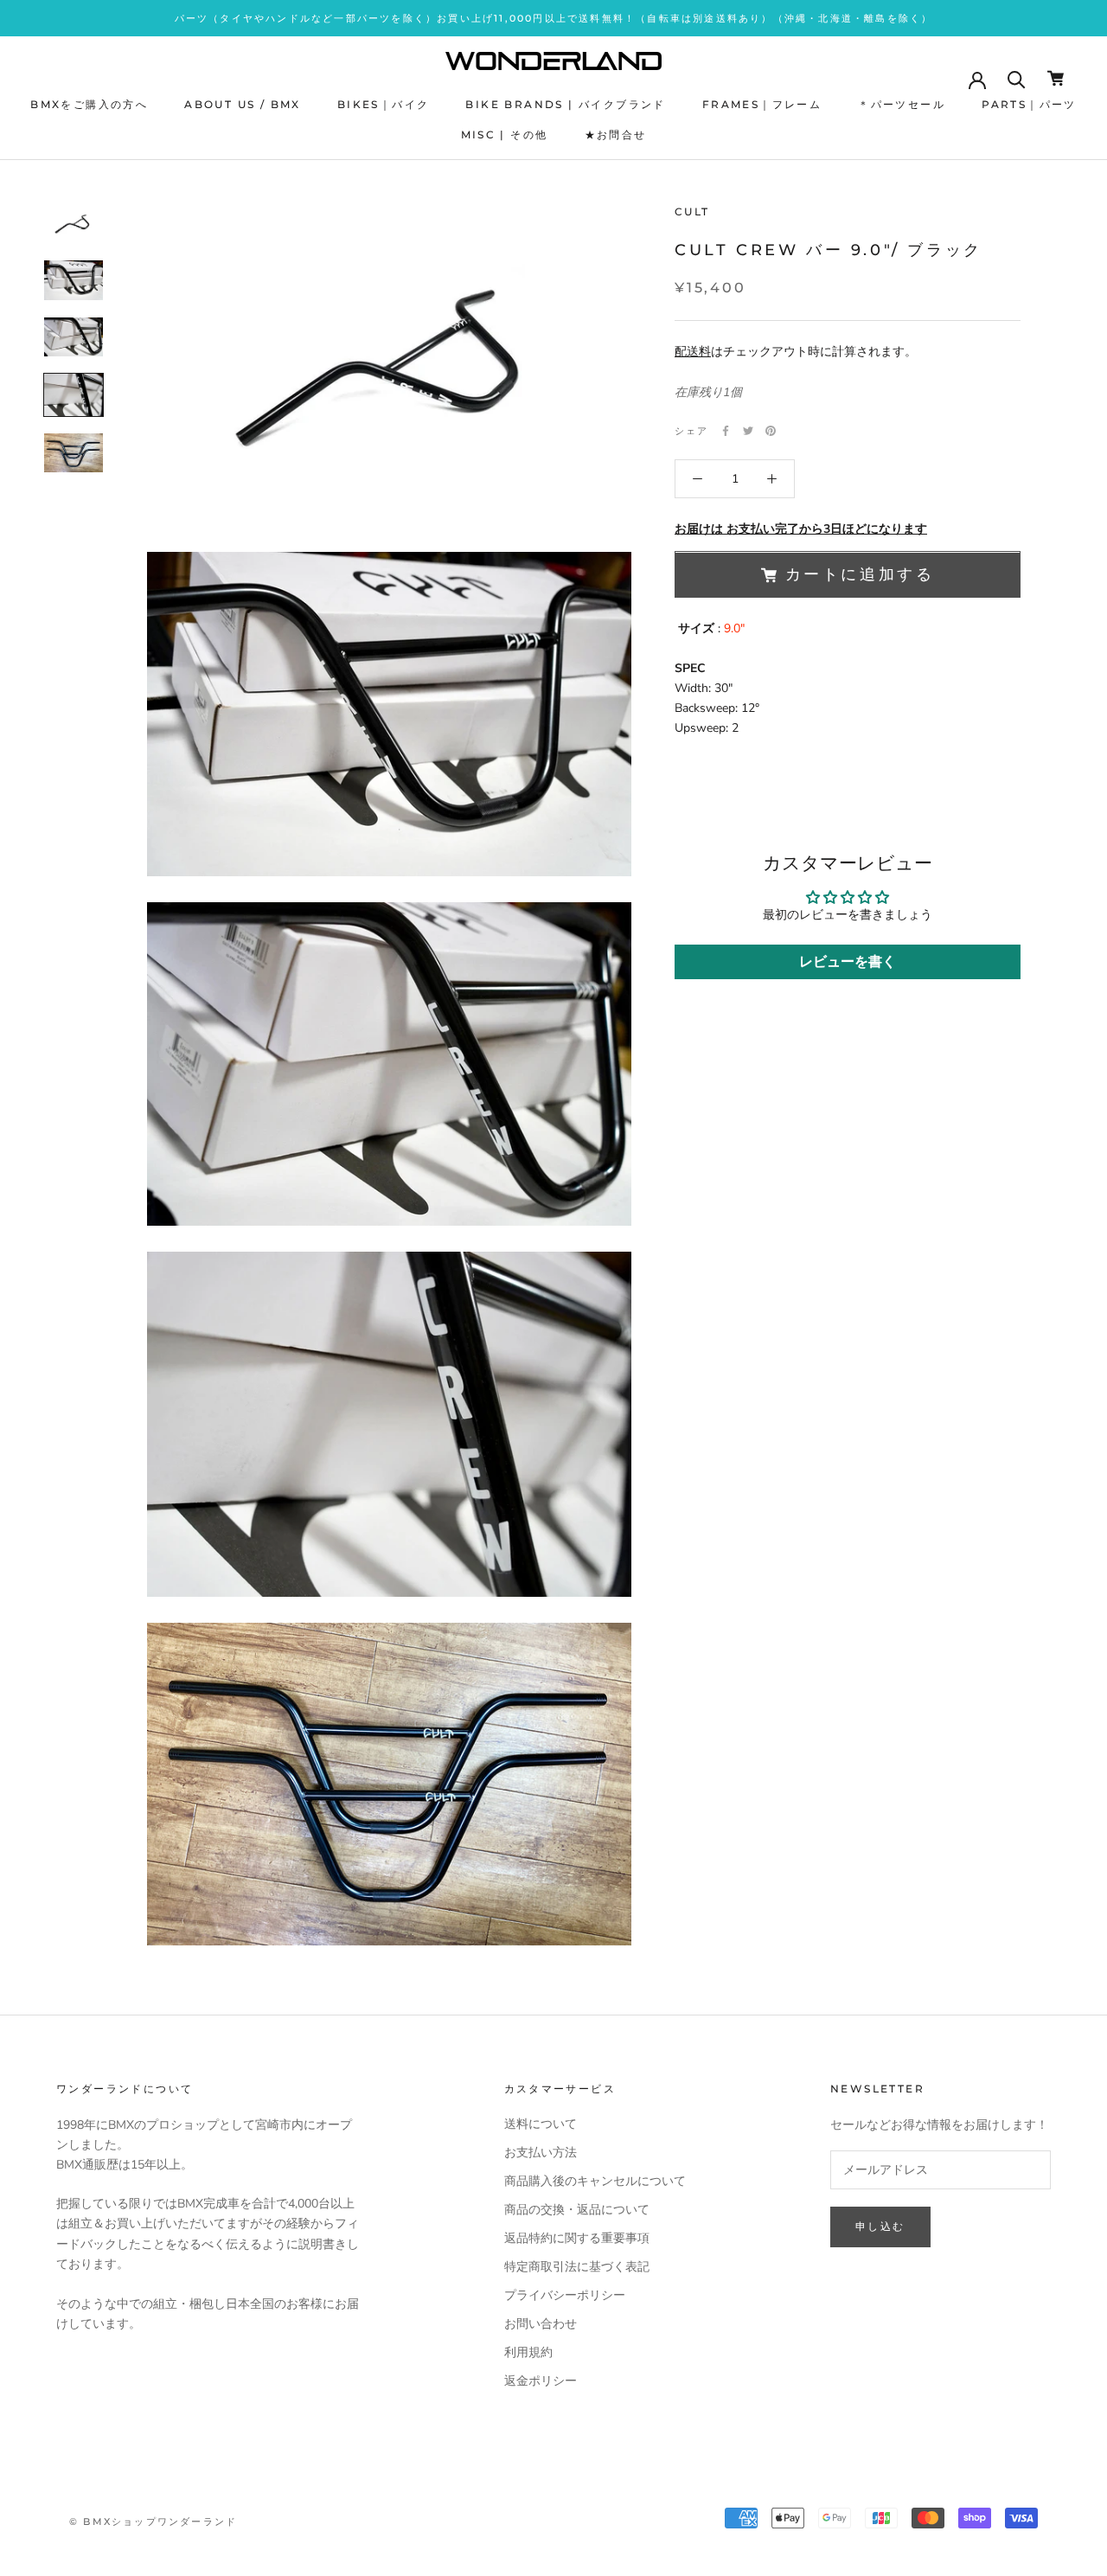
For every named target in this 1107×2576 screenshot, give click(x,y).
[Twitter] (748, 431)
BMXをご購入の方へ (89, 104)
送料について (541, 2124)
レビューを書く (848, 962)
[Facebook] (726, 431)
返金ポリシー (541, 2381)
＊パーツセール (902, 104)
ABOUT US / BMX (243, 104)
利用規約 (528, 2352)
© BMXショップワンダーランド (153, 2522)
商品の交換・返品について (577, 2210)
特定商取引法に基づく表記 (577, 2267)
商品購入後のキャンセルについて (595, 2181)
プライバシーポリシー (565, 2295)
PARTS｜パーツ (1029, 104)
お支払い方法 (541, 2153)
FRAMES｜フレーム (762, 104)
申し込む (880, 2226)
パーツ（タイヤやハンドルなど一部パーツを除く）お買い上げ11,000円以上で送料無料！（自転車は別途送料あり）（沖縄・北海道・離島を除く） (554, 18)
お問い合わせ (541, 2324)
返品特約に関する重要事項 (577, 2238)
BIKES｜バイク (384, 104)
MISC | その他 (505, 135)
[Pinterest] (771, 431)
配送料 (693, 352)
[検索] (1017, 78)
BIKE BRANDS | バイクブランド (565, 104)
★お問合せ (616, 135)
